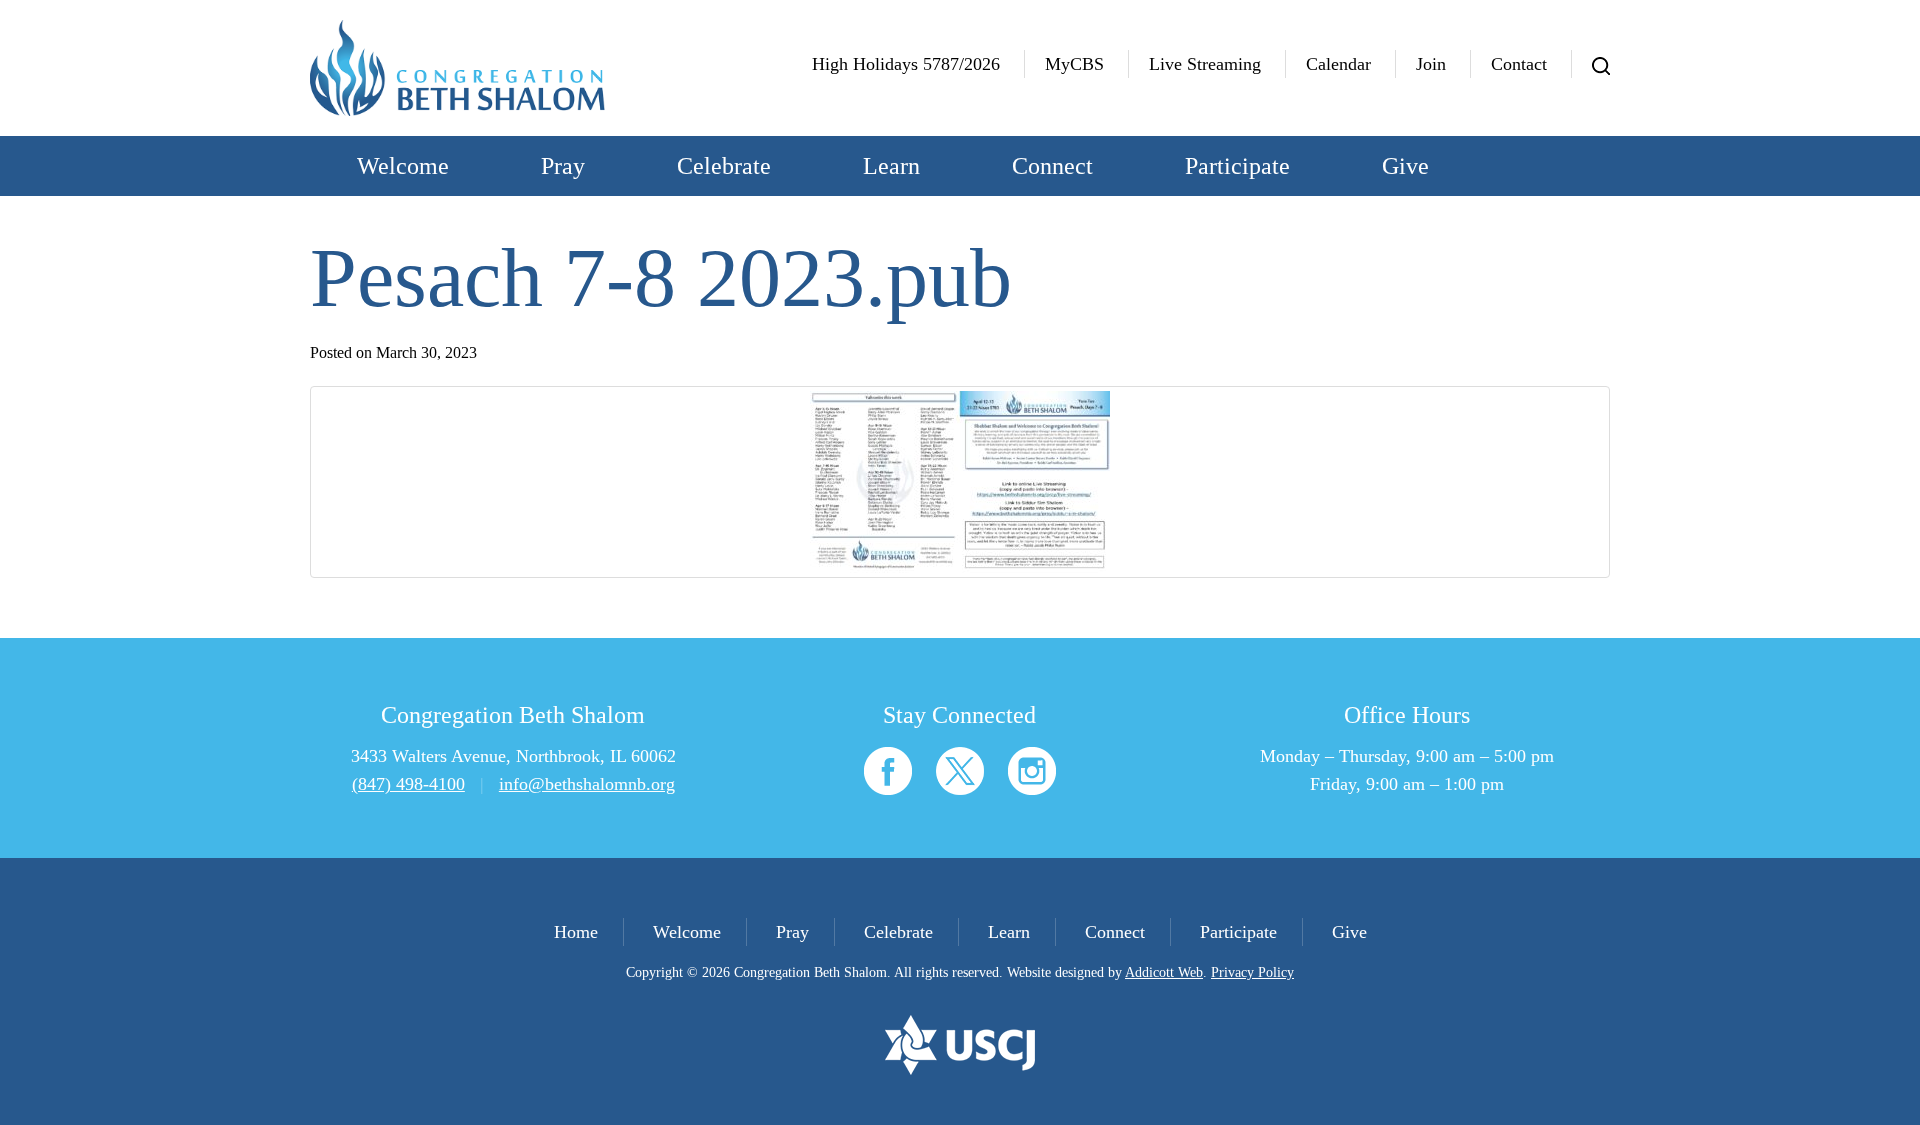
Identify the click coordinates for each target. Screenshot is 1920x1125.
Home (576, 932)
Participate (1237, 166)
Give (1405, 166)
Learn (891, 166)
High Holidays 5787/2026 (906, 64)
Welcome (403, 166)
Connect (1052, 166)
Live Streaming (1205, 64)
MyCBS (1074, 64)
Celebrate (724, 166)
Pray (563, 166)
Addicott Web (1164, 972)
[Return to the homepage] (457, 68)
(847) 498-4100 (408, 784)
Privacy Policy (1252, 972)
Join (1431, 64)
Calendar (1338, 64)
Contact (1519, 64)
